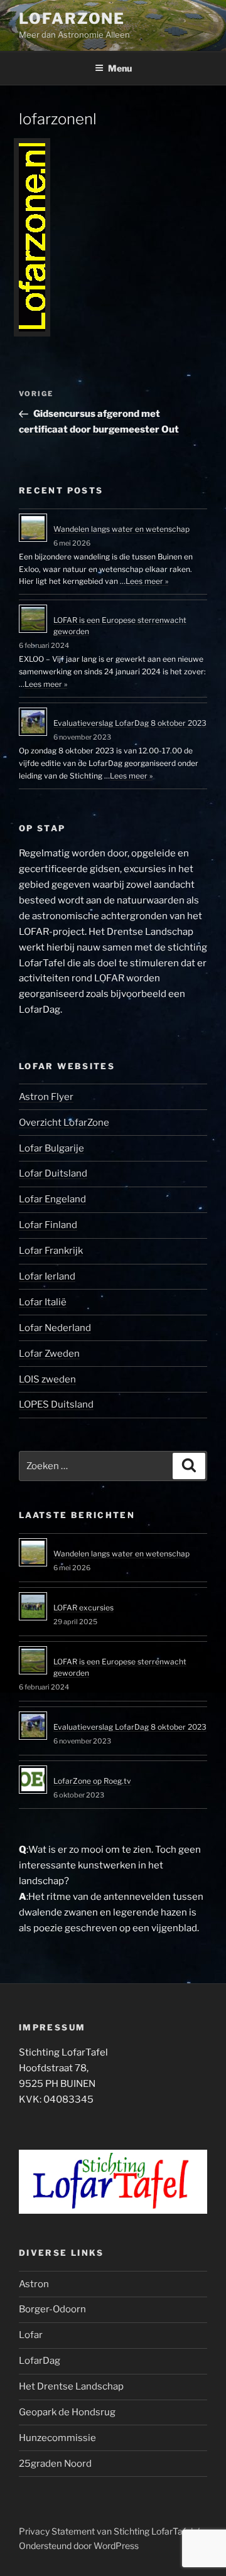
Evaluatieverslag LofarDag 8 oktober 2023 (130, 723)
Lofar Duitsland (53, 1173)
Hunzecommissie (57, 2438)
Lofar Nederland (55, 1328)
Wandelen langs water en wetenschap (121, 529)
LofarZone (72, 19)
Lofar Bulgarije (51, 1148)
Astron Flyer (46, 1097)
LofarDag (40, 2361)
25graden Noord (55, 2464)
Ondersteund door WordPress (79, 2546)
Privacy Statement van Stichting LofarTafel (106, 2531)
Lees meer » (147, 581)
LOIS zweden (47, 1379)
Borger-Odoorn (52, 2309)
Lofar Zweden (49, 1354)
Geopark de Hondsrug (67, 2412)
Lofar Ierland (47, 1276)
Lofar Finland (48, 1225)
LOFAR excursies (83, 1608)
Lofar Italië (43, 1302)
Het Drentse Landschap (71, 2386)
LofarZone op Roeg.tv (92, 1781)
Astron (34, 2284)
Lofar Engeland (52, 1199)
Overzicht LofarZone (64, 1123)
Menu (120, 68)
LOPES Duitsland (56, 1404)
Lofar (31, 2335)
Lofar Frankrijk (51, 1251)
